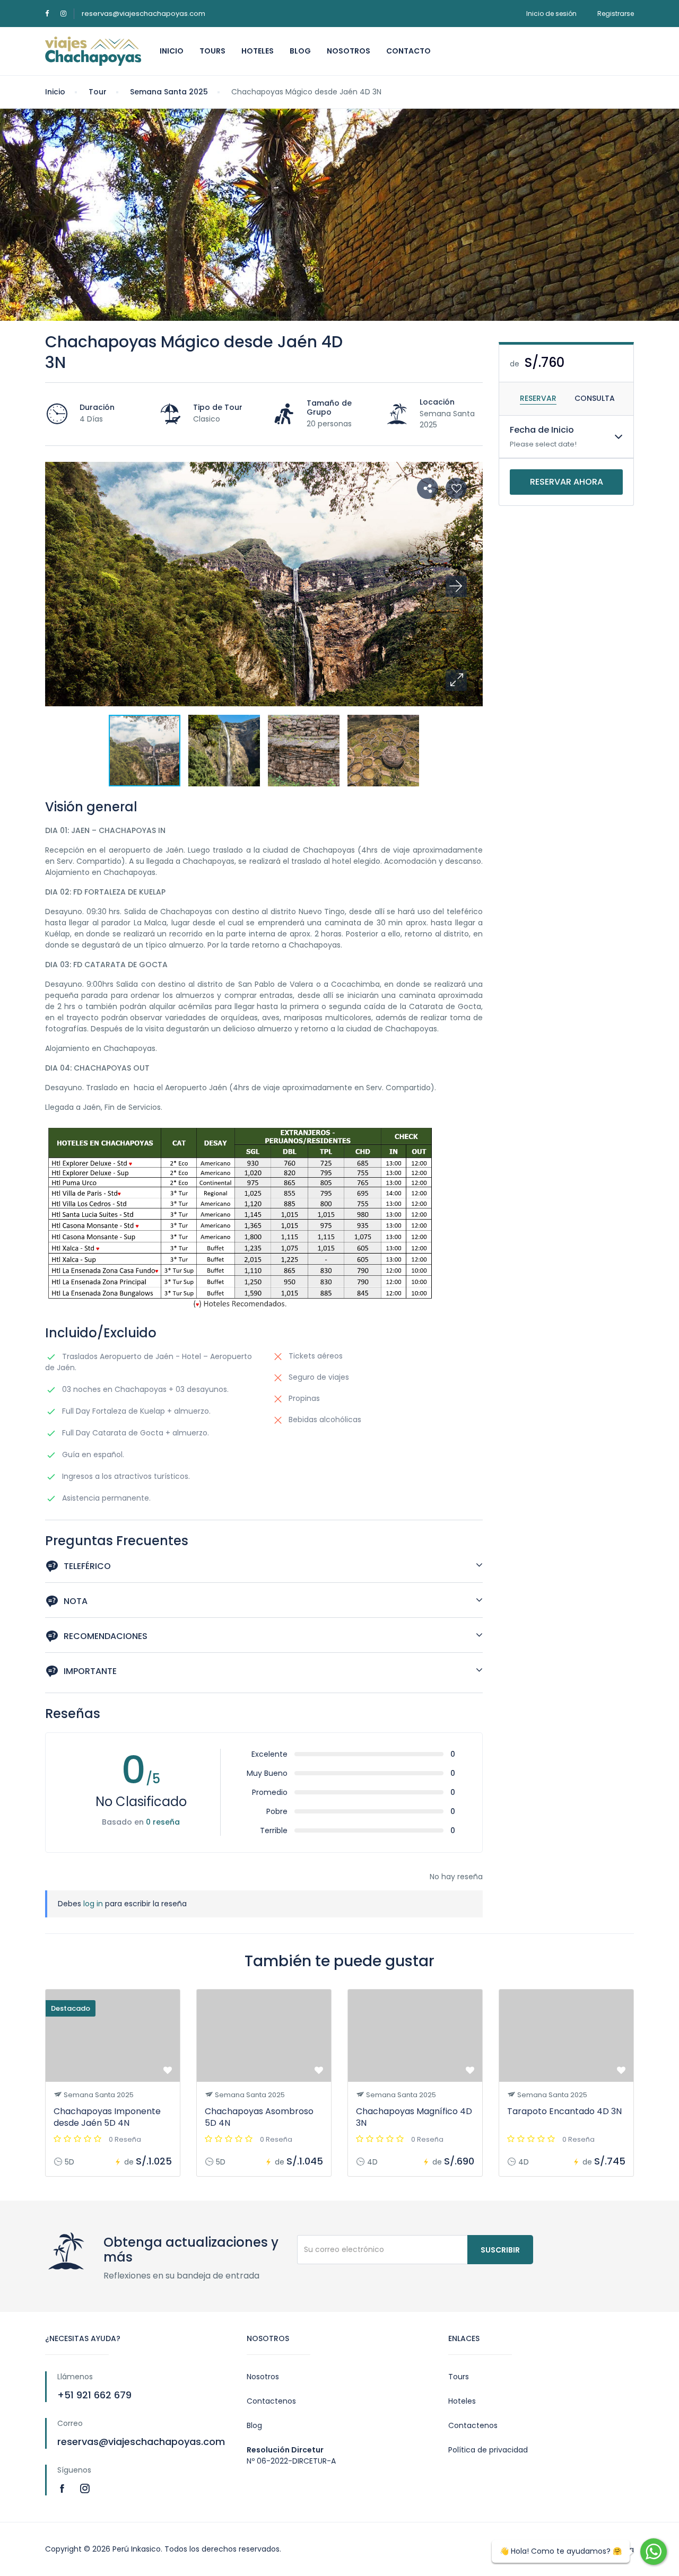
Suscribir (500, 2250)
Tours (212, 51)
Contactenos (271, 2401)
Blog (300, 51)
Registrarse (616, 14)
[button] (456, 680)
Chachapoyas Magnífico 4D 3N (414, 2117)
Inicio (172, 51)
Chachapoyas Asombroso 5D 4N (259, 2117)
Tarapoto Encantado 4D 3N (564, 2111)
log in (93, 1904)
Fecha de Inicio (542, 430)
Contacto (408, 51)
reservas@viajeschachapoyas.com (143, 14)
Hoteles (258, 51)
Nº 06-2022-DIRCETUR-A (291, 2461)
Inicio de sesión (551, 14)
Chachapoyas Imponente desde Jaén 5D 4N (107, 2117)
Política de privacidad (488, 2450)
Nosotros (349, 51)
